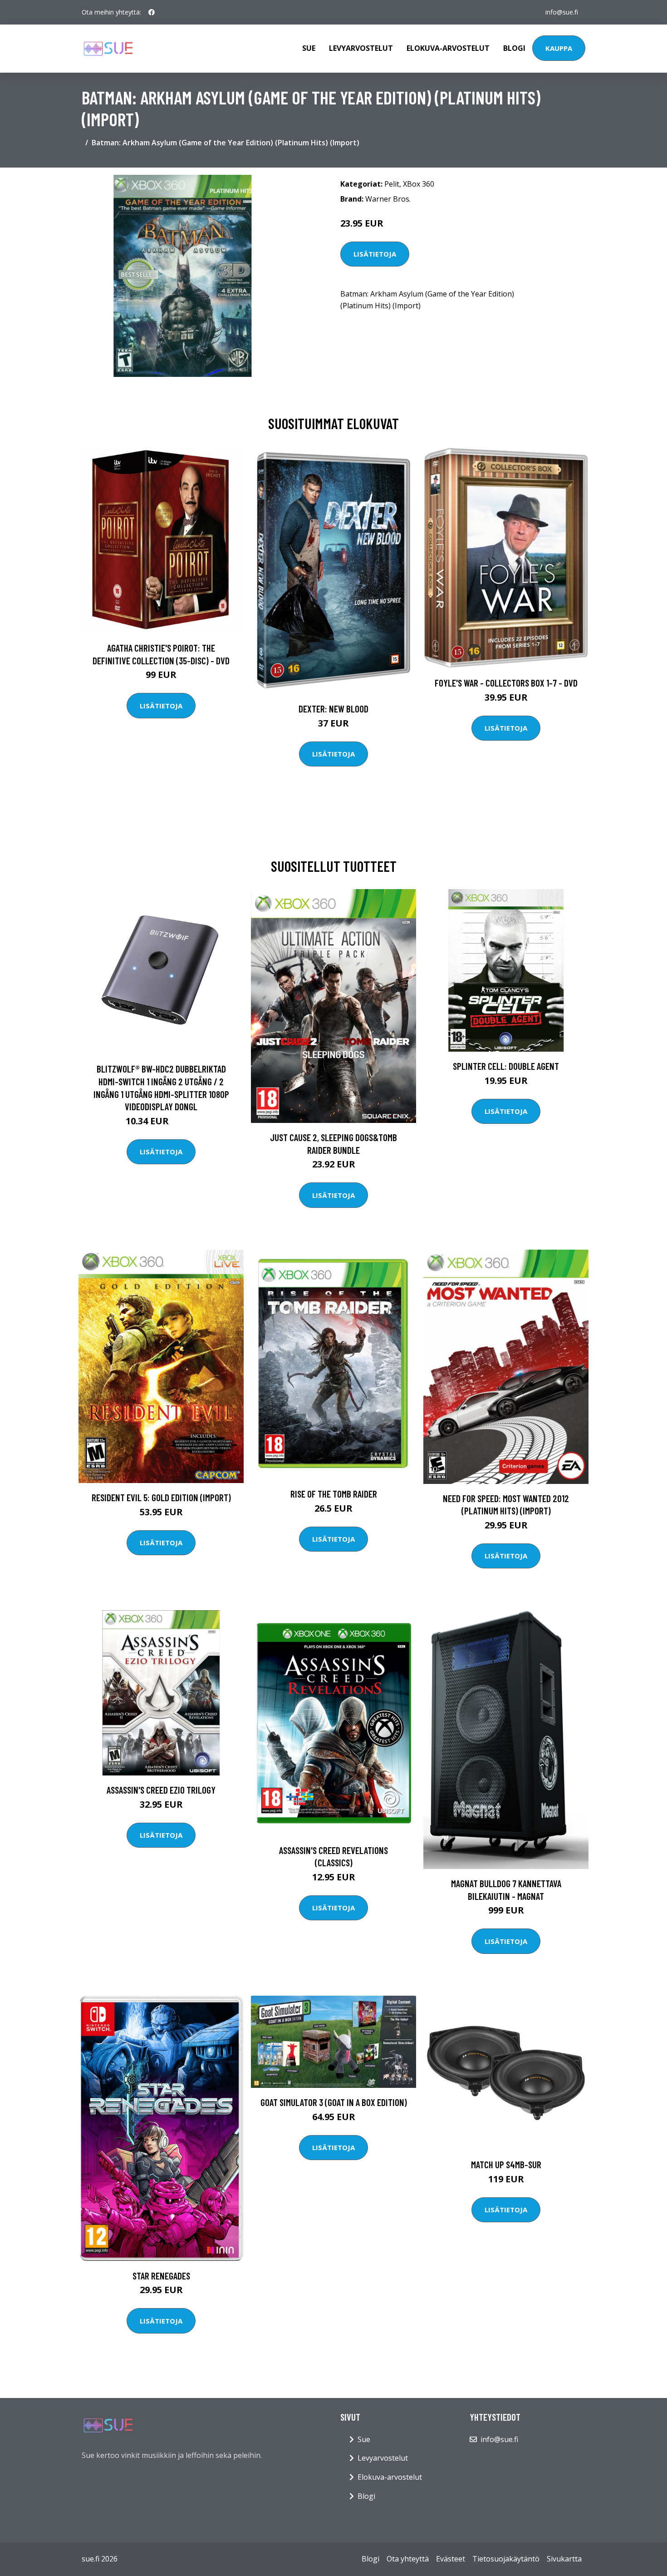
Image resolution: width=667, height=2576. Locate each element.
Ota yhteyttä (408, 2559)
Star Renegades (161, 2276)
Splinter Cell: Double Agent (506, 1066)
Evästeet (451, 2559)
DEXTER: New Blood (333, 709)
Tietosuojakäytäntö (506, 2559)
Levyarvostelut (361, 48)
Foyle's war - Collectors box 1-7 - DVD (506, 683)
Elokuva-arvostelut (448, 48)
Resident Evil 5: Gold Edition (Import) (161, 1497)
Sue (309, 48)
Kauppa (559, 48)
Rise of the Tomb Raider (334, 1494)
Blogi (514, 48)
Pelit (392, 184)
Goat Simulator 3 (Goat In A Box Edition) (334, 2102)
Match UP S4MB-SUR (506, 2164)
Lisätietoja (375, 254)
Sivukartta (564, 2559)
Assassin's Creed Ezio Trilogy (161, 1790)
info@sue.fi (562, 12)
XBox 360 (419, 184)
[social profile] (152, 12)
